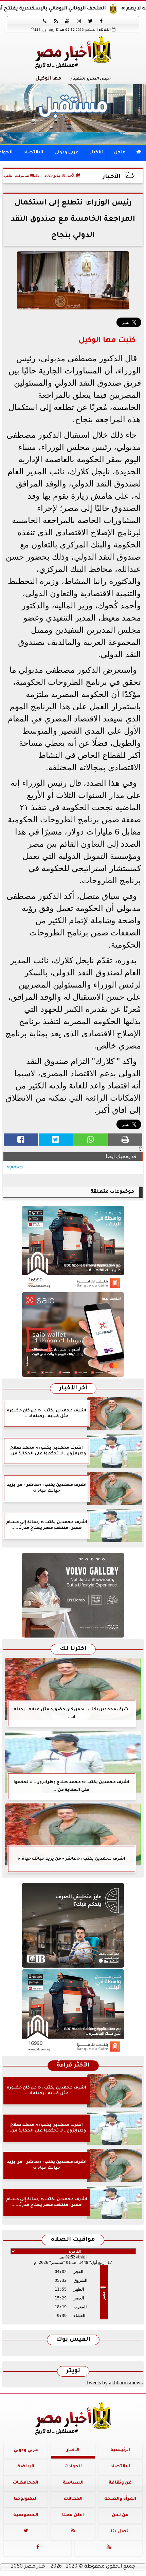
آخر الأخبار (73, 1389)
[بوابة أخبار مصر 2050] (73, 1335)
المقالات (73, 2499)
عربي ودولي (67, 153)
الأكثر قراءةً (73, 2066)
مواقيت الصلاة (73, 2240)
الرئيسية (120, 2450)
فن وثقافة (120, 2483)
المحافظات (26, 2483)
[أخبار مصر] (73, 114)
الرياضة (26, 2467)
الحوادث (73, 2467)
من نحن (120, 2515)
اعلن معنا (73, 2515)
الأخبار (96, 153)
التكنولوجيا (26, 2499)
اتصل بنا (120, 2532)
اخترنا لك (73, 1649)
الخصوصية (26, 2515)
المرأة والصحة (120, 2499)
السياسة (73, 2483)
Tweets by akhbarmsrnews (114, 2383)
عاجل (120, 153)
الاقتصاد (33, 153)
